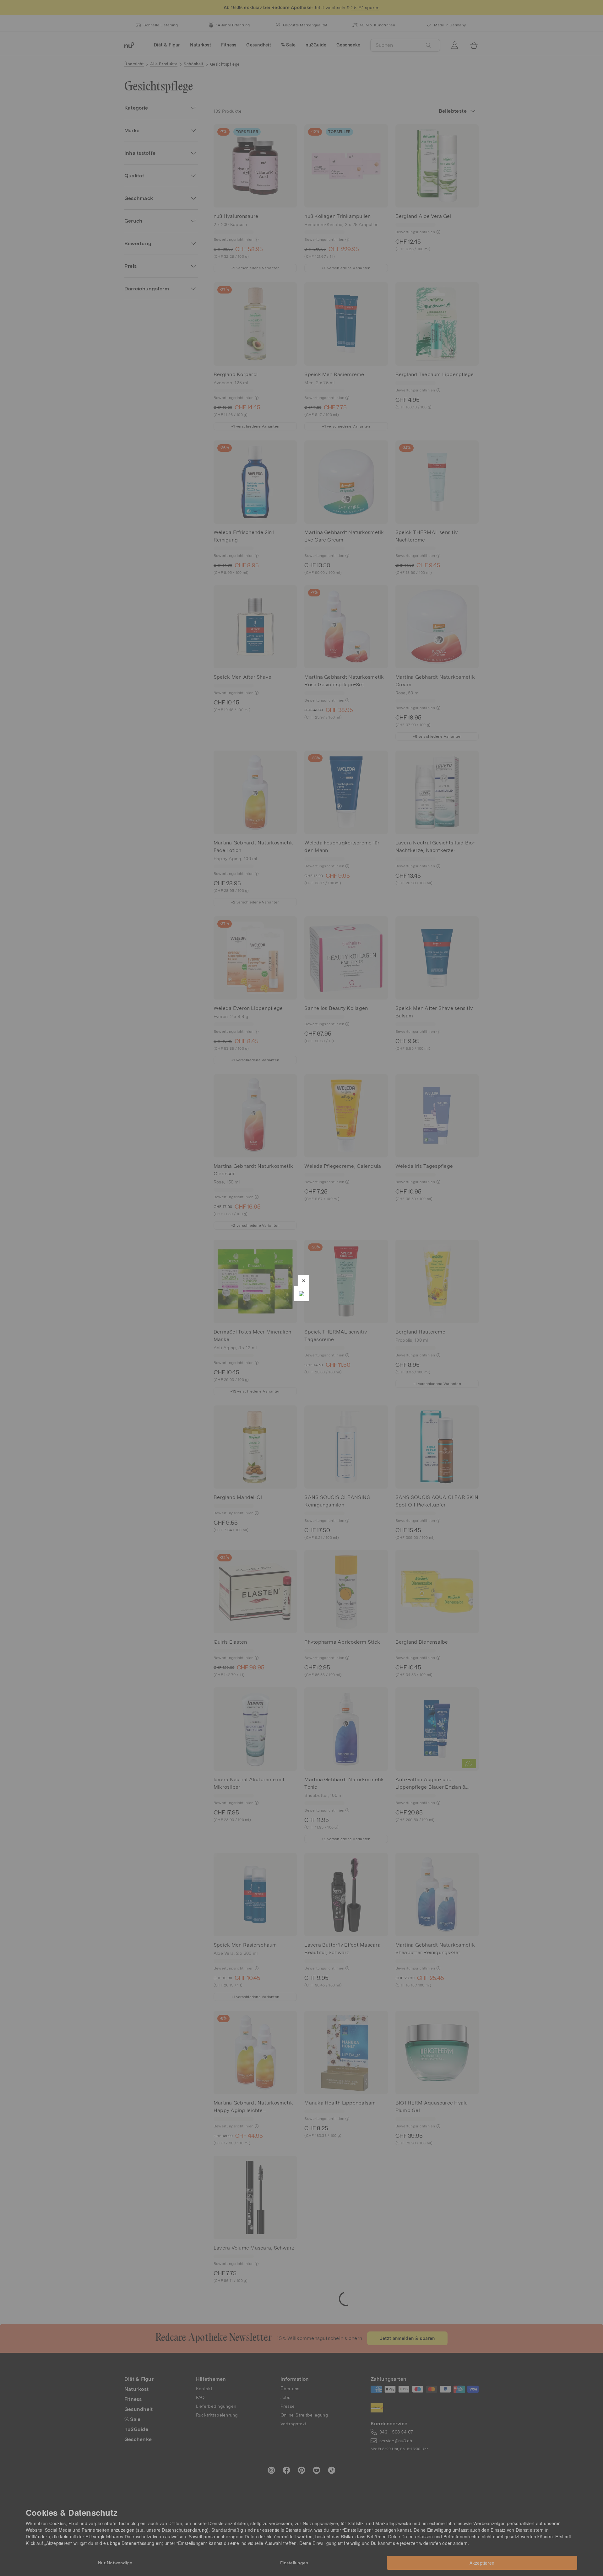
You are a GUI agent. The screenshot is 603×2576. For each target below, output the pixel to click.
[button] (304, 1281)
